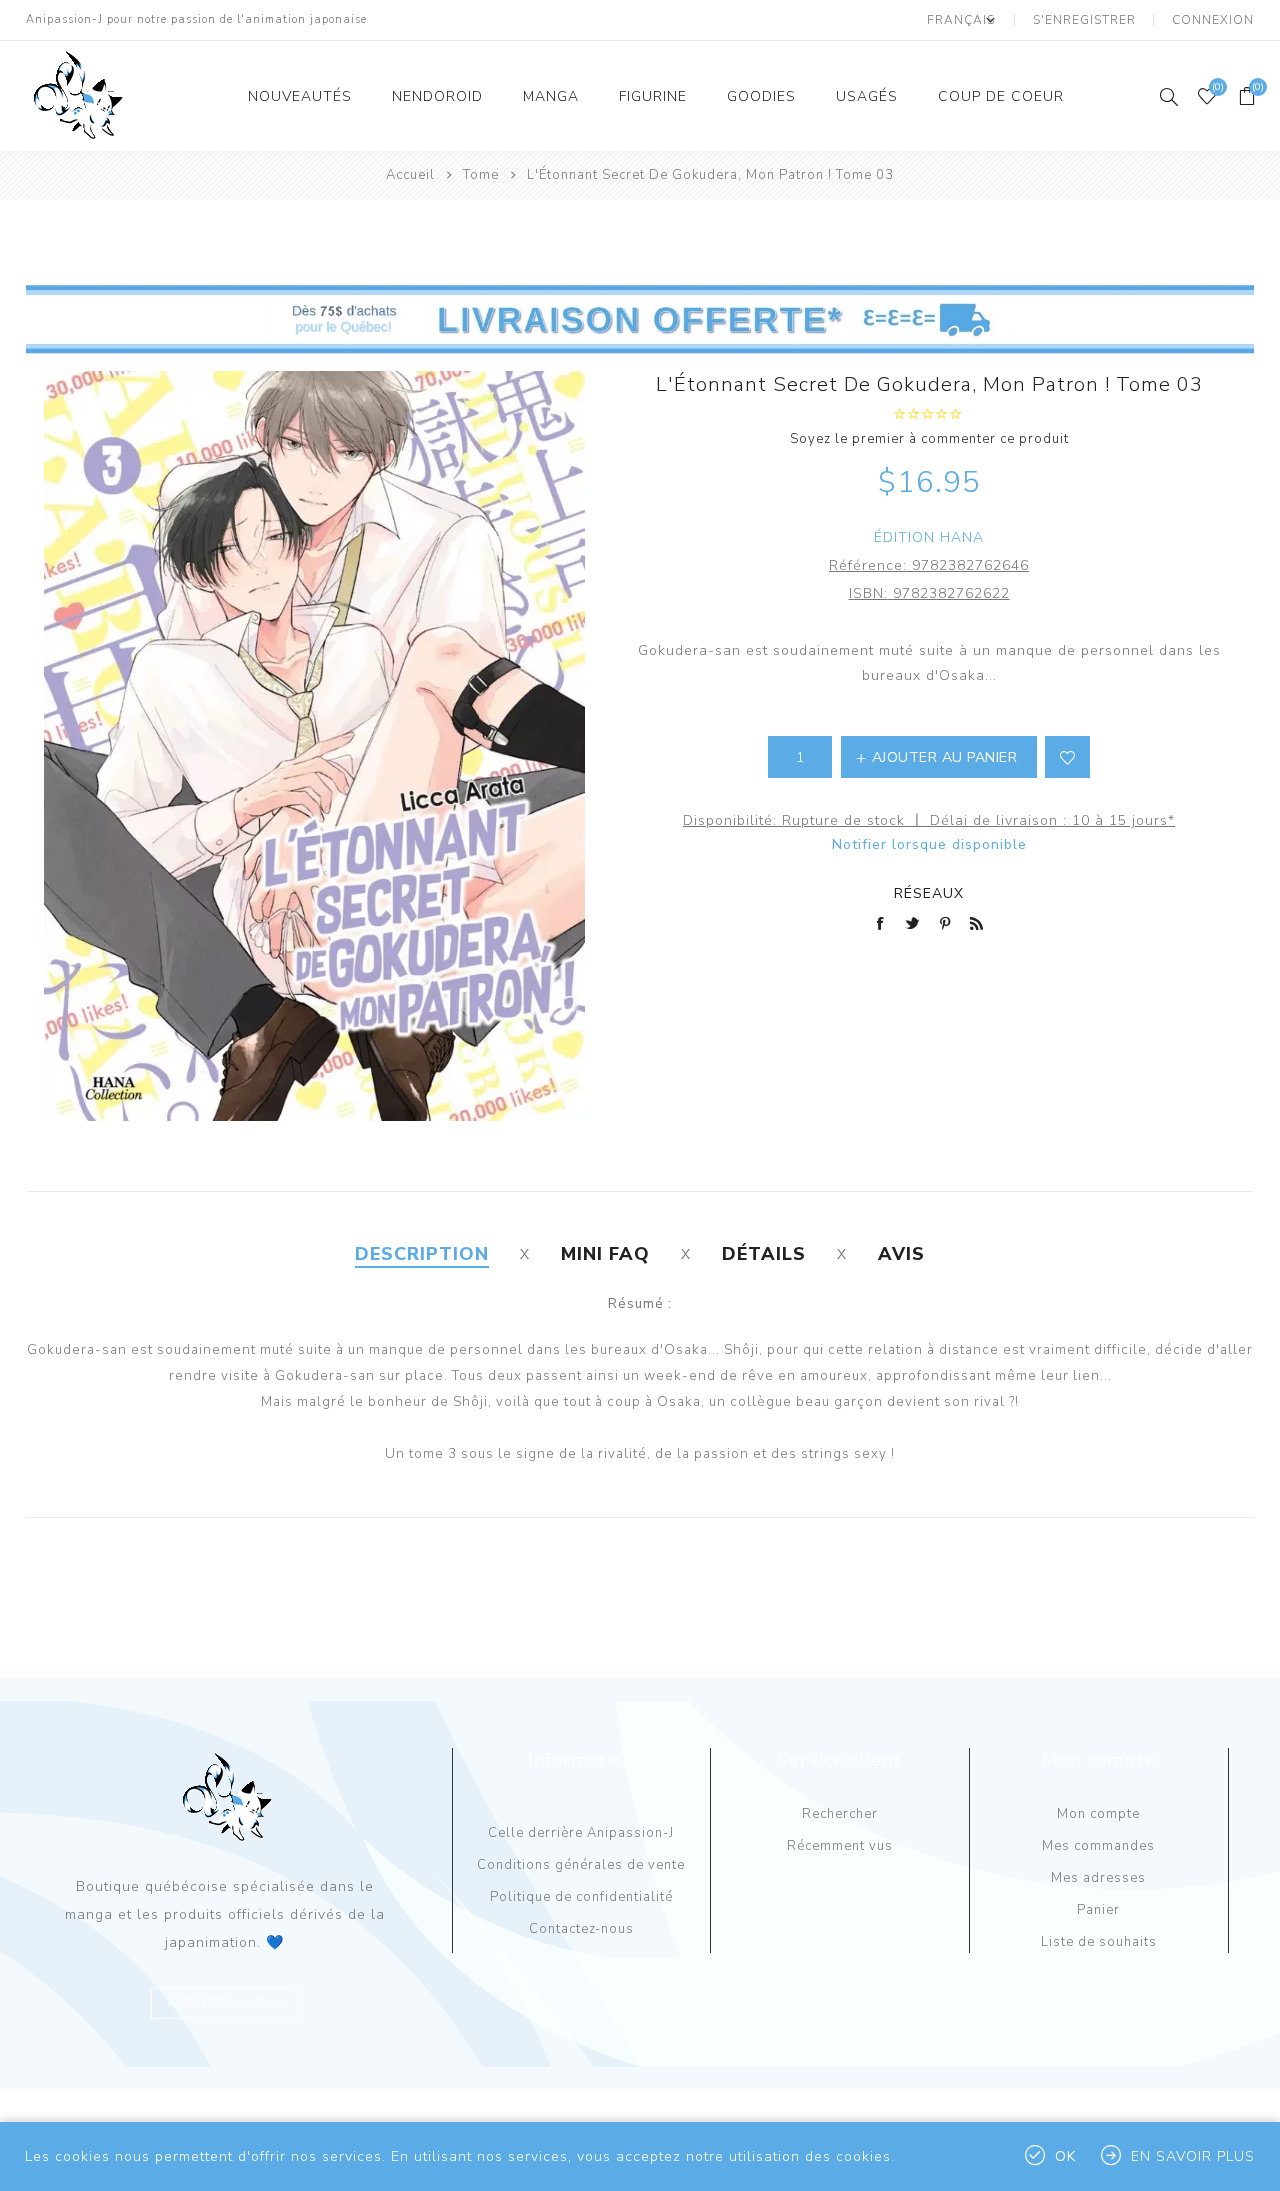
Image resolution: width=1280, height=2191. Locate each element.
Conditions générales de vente (581, 1865)
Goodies (761, 96)
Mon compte (1098, 1814)
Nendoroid (437, 96)
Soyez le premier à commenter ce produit (929, 439)
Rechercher (840, 1814)
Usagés (867, 96)
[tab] (422, 1254)
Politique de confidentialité (581, 1897)
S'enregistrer (1084, 20)
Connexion (1213, 20)
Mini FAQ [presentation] (605, 1254)
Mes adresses (1098, 1878)
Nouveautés (300, 96)
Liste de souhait (1067, 757)
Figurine (653, 96)
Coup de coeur (1001, 96)
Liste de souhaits (1099, 1942)
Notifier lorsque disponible (929, 844)
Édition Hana (929, 537)
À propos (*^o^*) (225, 2003)
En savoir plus (1193, 2156)
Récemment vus (840, 1846)
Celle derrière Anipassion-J (581, 1833)
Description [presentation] (422, 1254)
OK (1065, 2156)
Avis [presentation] (901, 1254)
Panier (1098, 1910)
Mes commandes (1098, 1846)
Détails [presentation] (764, 1254)
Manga (551, 96)
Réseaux (929, 893)
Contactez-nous (581, 1929)
